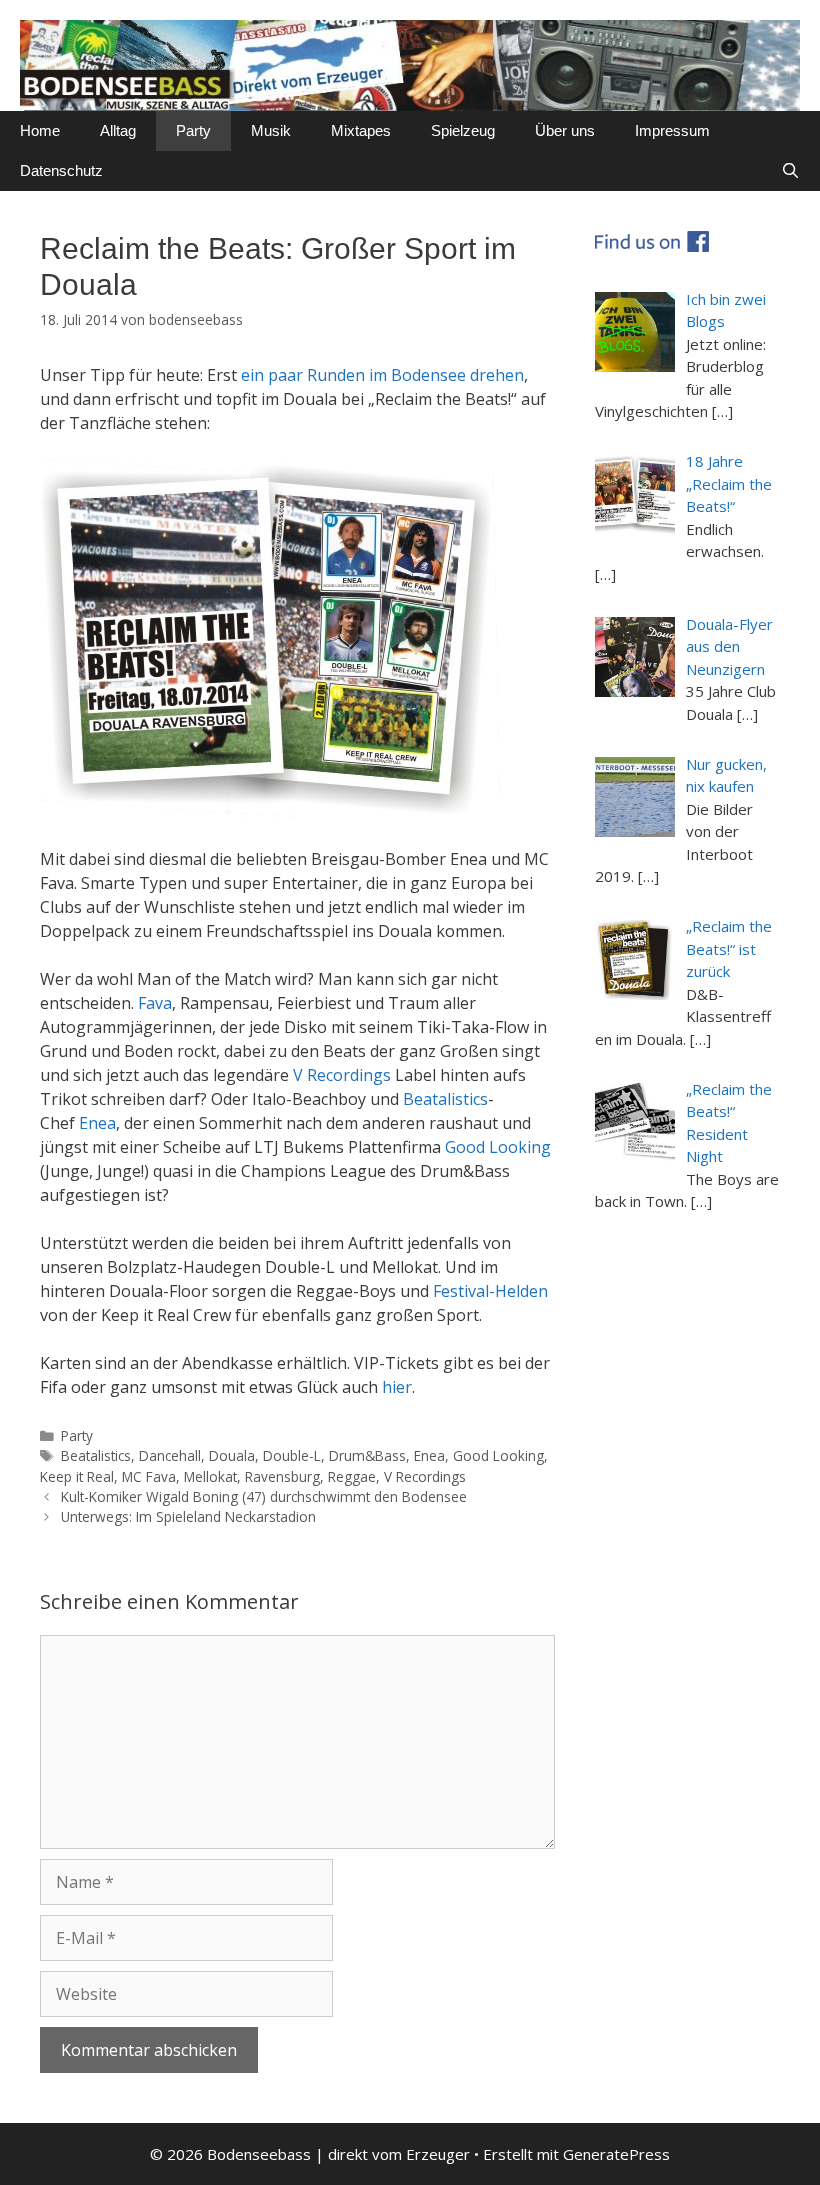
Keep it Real (77, 1476)
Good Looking (498, 1147)
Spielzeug (463, 130)
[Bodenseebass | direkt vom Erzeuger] (410, 64)
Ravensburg (282, 1476)
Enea (97, 1123)
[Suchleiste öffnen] (790, 171)
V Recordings (342, 1075)
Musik (271, 130)
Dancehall (170, 1455)
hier (397, 1387)
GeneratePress (616, 2154)
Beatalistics (445, 1099)
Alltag (118, 130)
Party (193, 130)
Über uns (565, 130)
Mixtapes (361, 130)
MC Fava (149, 1476)
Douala (232, 1455)
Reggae (352, 1476)
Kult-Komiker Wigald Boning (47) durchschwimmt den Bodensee (264, 1496)
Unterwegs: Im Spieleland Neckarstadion (188, 1516)
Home (40, 130)
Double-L (292, 1455)
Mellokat (210, 1476)
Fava (155, 1003)
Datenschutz (61, 170)
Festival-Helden (490, 1291)
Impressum (672, 130)
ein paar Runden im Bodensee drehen (382, 375)
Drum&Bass (367, 1455)
